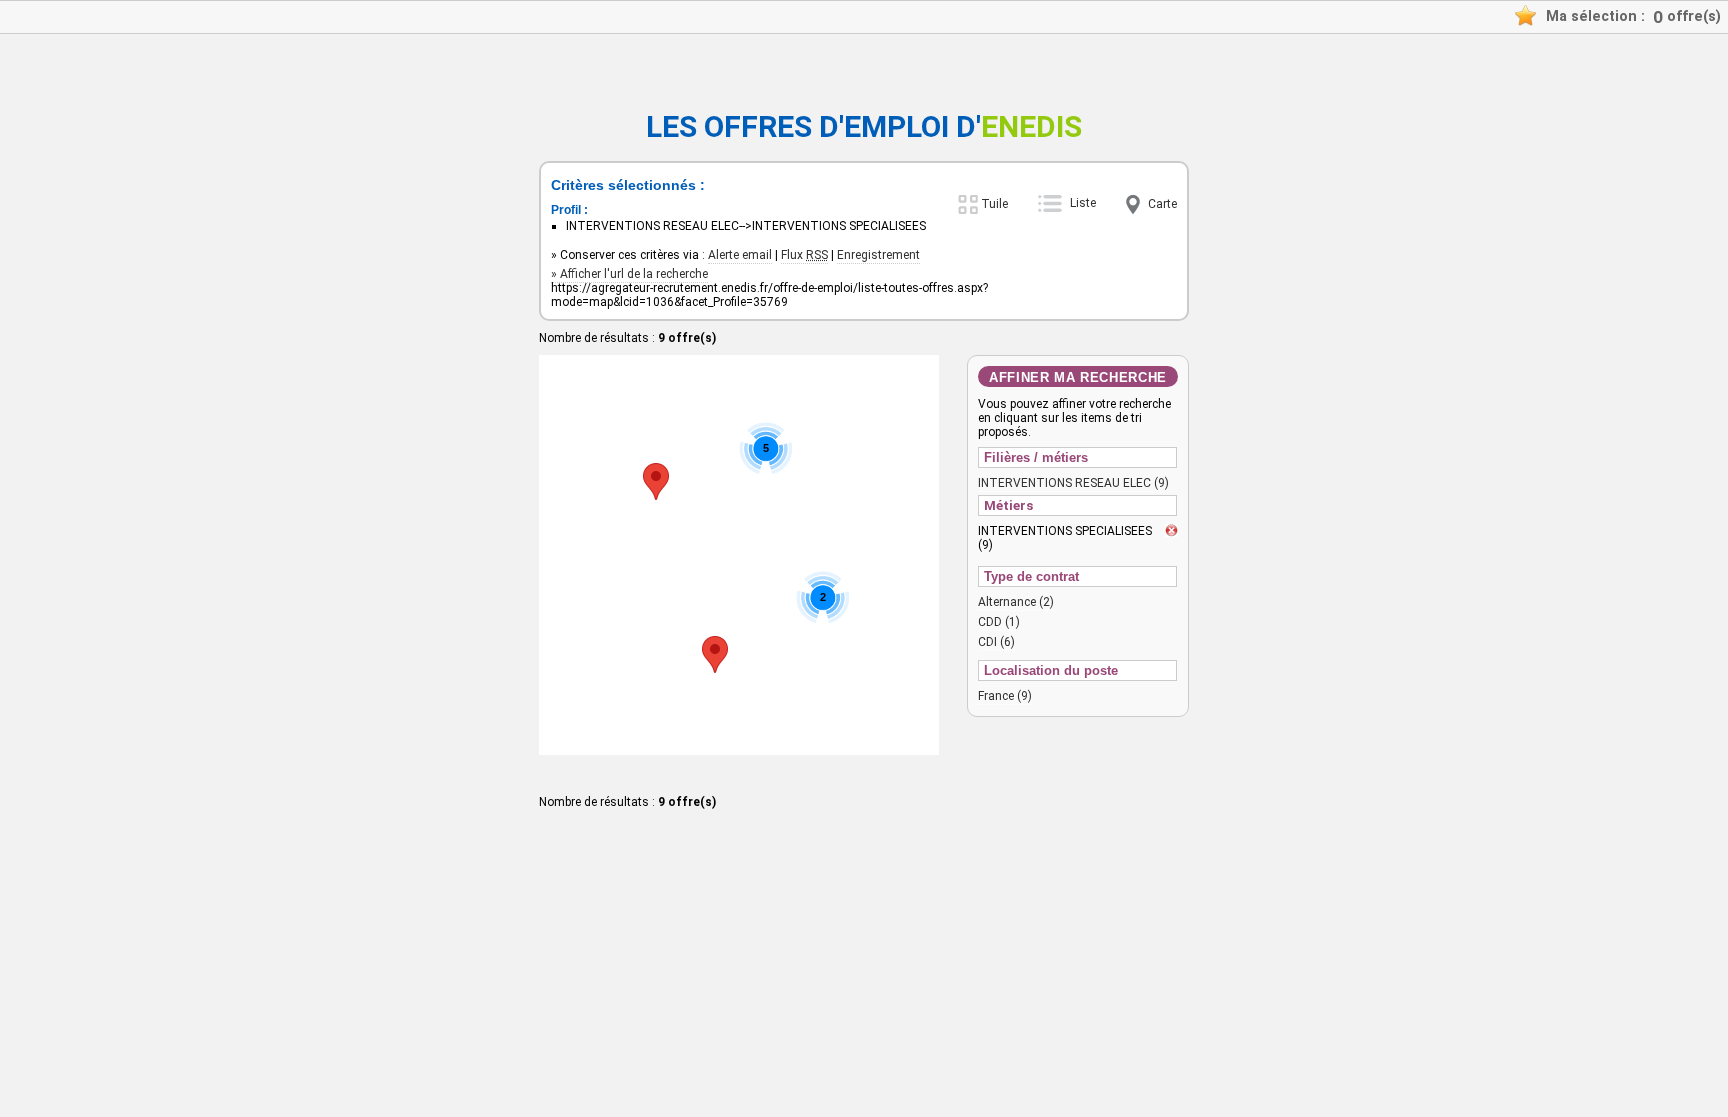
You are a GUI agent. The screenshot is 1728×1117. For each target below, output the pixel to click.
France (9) (1005, 696)
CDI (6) (996, 642)
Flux (804, 255)
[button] (715, 654)
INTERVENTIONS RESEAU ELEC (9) (1073, 483)
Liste (1083, 203)
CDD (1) (999, 622)
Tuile (994, 204)
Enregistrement (878, 255)
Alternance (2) (1016, 602)
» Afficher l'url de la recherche (629, 274)
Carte (1162, 204)
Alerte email (740, 255)
